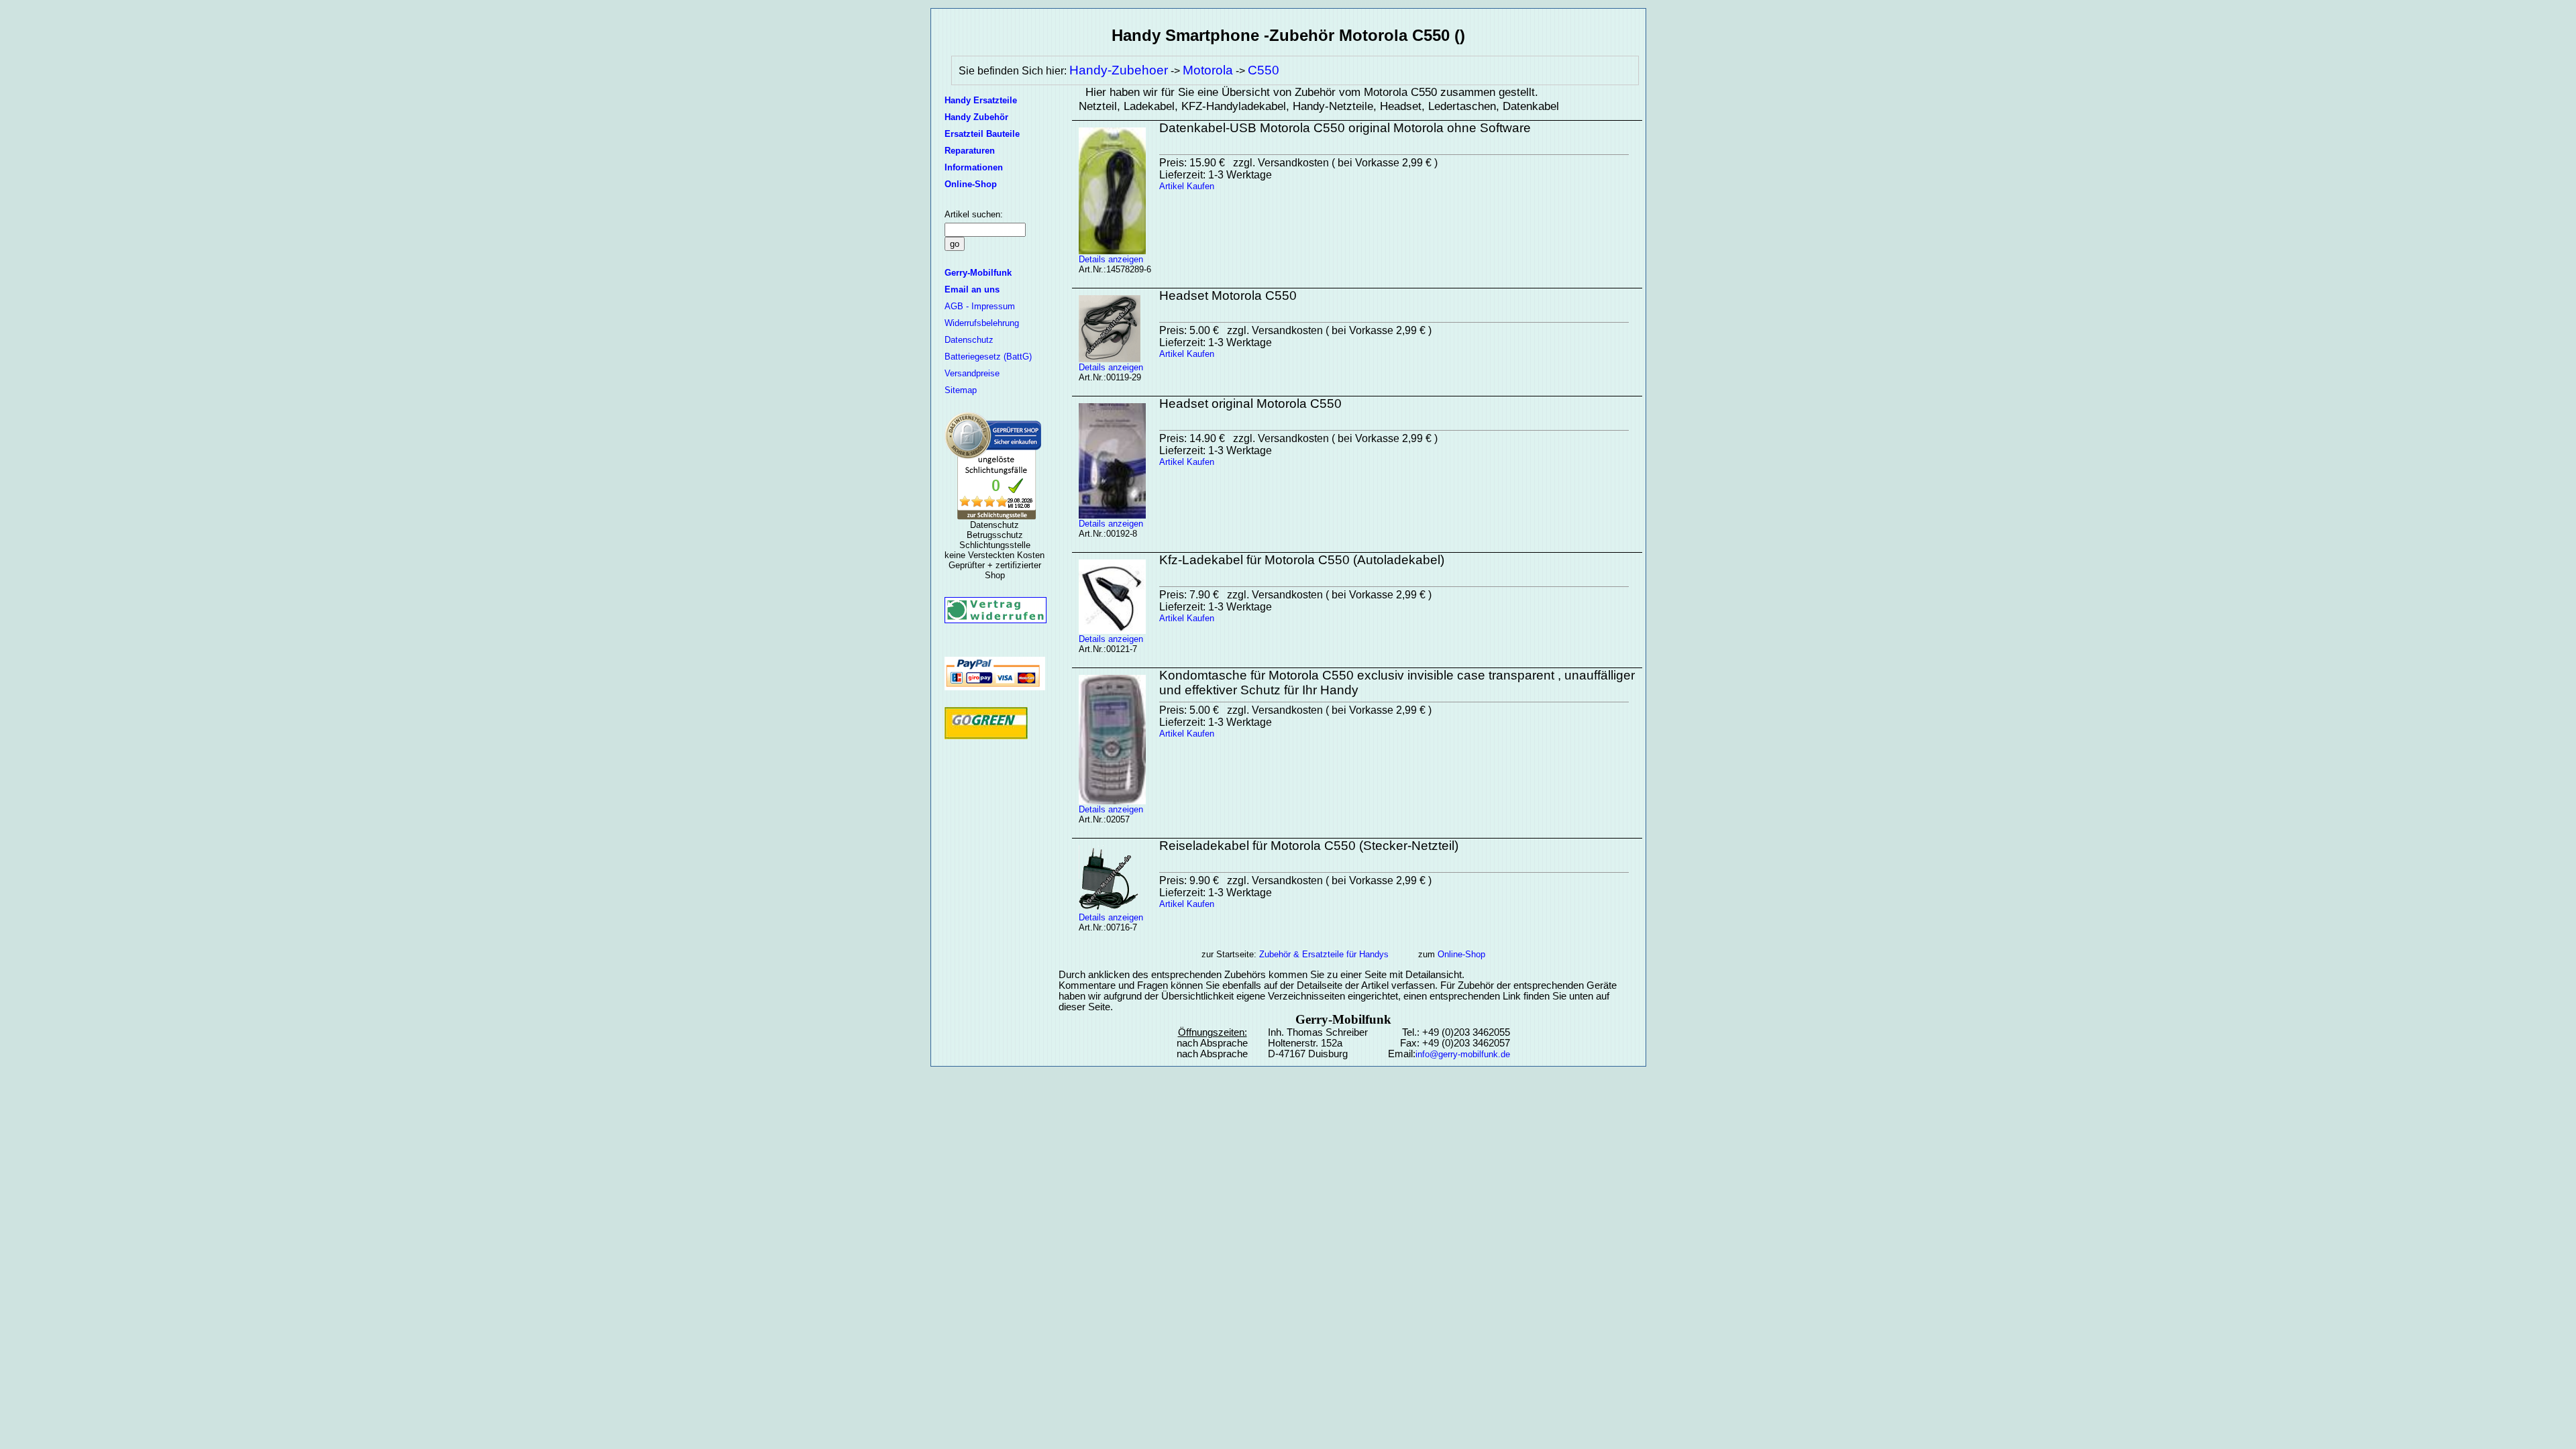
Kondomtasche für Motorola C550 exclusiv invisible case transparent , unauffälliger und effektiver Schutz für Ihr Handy (1397, 683)
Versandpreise (972, 373)
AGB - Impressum (980, 306)
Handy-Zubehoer (1119, 70)
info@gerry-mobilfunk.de (1463, 1054)
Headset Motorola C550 (1228, 296)
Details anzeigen (1111, 259)
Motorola (1208, 70)
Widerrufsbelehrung (982, 323)
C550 (1264, 70)
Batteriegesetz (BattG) (988, 357)
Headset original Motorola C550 (1250, 404)
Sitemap (961, 390)
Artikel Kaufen (1187, 186)
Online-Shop (1461, 954)
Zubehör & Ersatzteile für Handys (1324, 954)
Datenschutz (969, 340)
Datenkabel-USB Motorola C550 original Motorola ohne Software (1345, 128)
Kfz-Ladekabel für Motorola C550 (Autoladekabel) (1302, 560)
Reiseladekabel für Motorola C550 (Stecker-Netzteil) (1309, 846)
